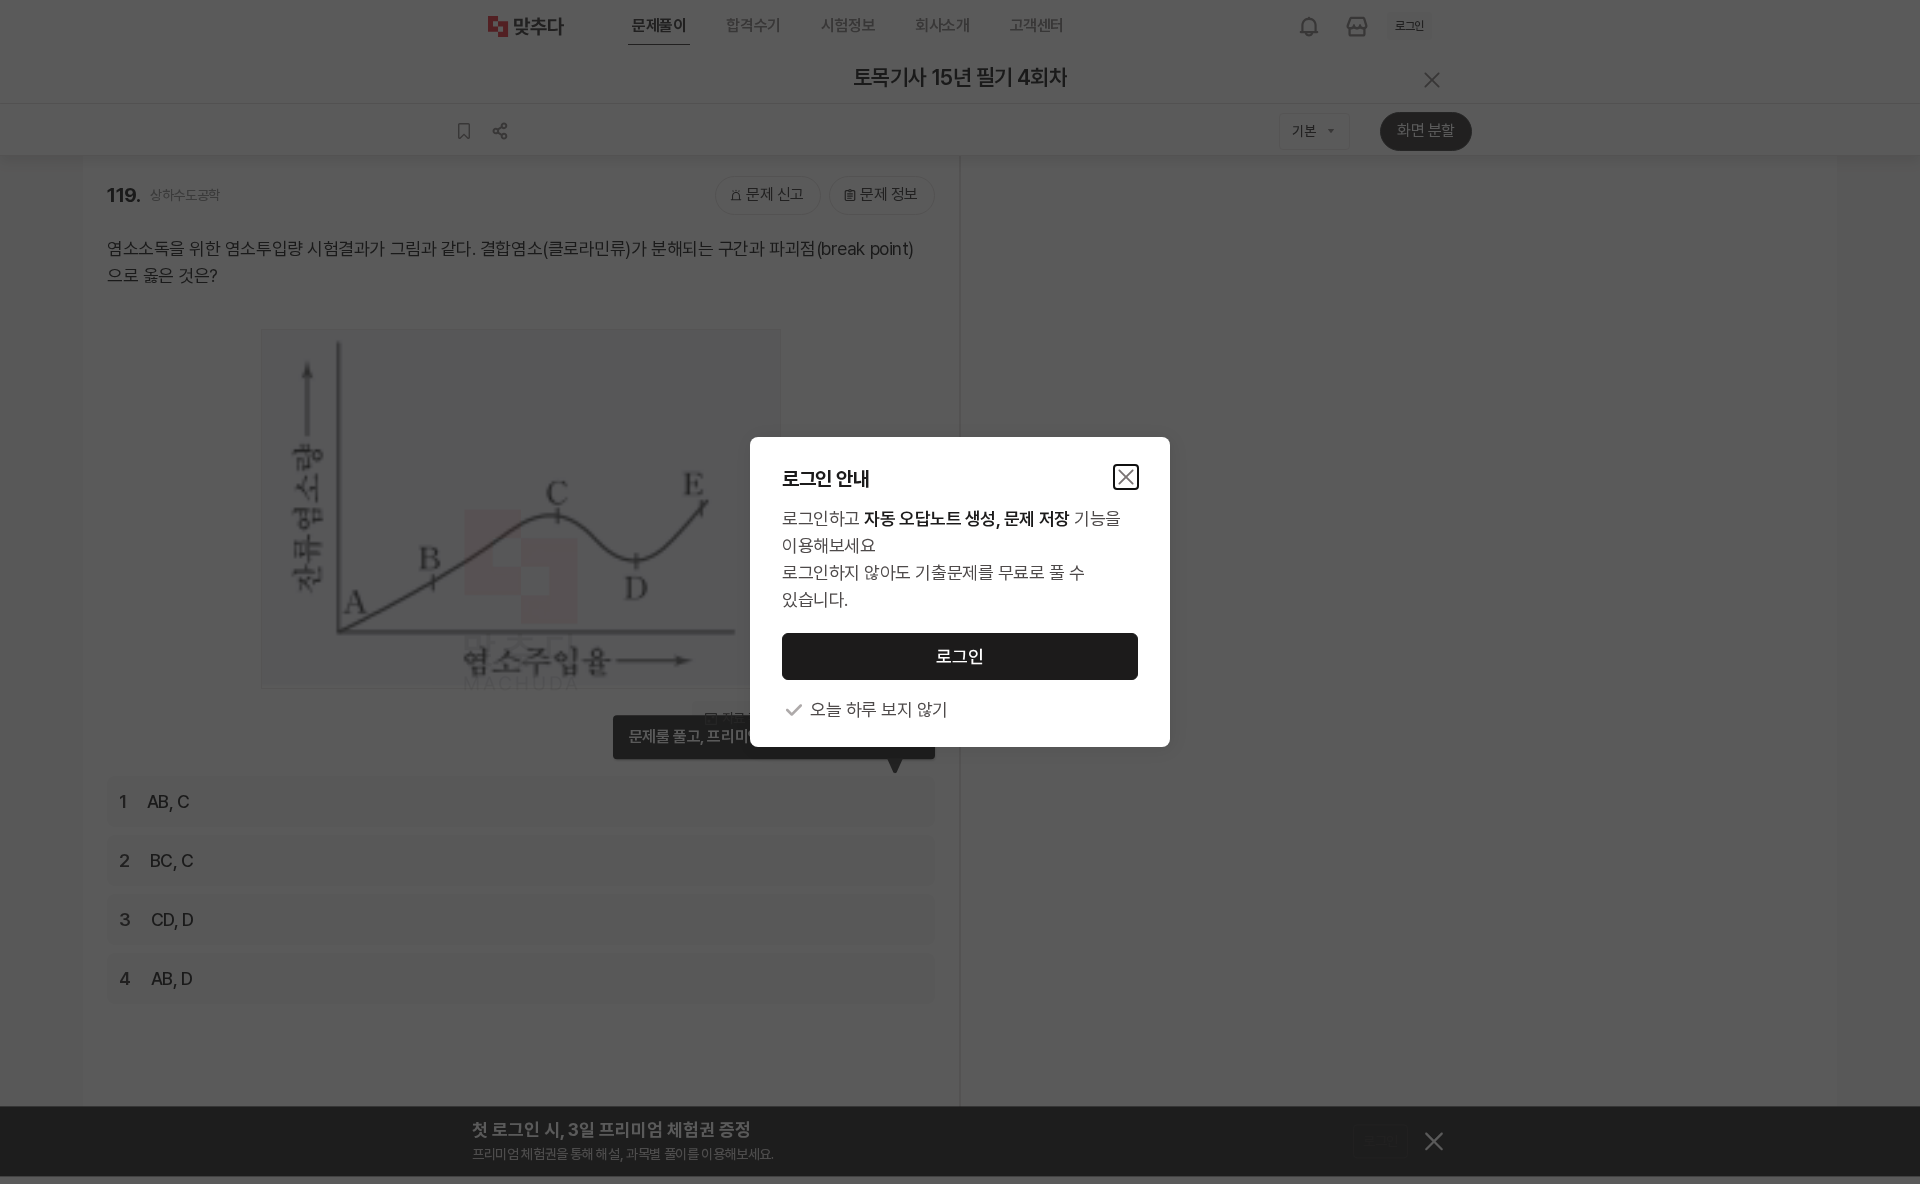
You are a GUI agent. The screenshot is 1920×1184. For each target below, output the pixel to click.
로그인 (960, 656)
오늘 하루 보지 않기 (879, 709)
